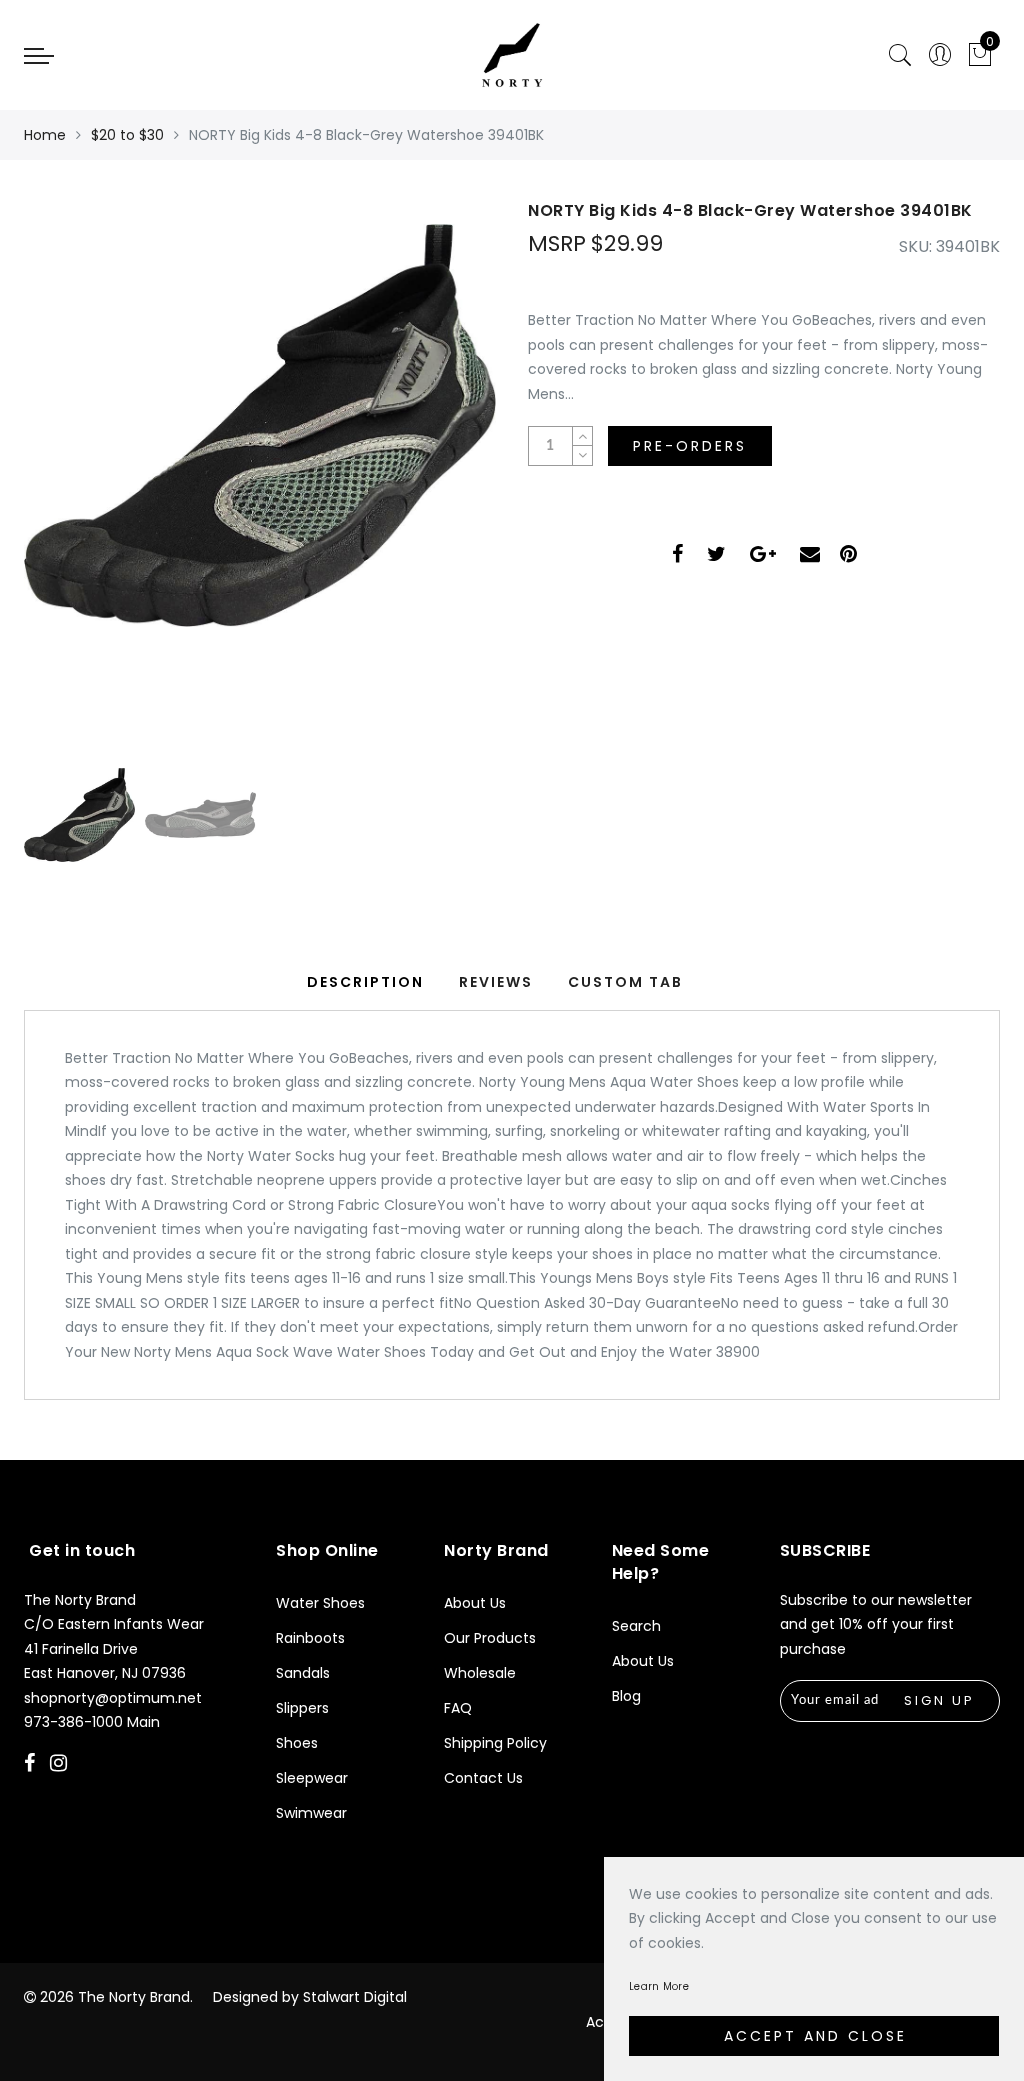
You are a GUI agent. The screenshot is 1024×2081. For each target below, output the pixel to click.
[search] (900, 55)
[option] (260, 465)
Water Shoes (320, 1603)
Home (45, 135)
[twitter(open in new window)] (716, 556)
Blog (626, 1696)
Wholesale (480, 1673)
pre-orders (690, 446)
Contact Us (483, 1778)
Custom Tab (625, 982)
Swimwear (311, 1813)
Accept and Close (815, 2036)
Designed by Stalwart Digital (310, 1997)
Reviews (496, 982)
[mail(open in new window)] (810, 556)
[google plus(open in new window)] (763, 556)
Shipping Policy (495, 1743)
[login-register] (940, 55)
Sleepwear (312, 1778)
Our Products (490, 1638)
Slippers (302, 1708)
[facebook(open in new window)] (677, 556)
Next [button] (434, 476)
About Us (475, 1603)
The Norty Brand (134, 1997)
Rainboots (310, 1638)
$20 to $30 (127, 135)
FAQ (458, 1708)
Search (636, 1626)
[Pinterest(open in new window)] (848, 556)
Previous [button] (60, 476)
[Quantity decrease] (582, 455)
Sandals (303, 1673)
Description (365, 982)
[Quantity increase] (582, 436)
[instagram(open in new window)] (61, 1765)
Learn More (659, 1986)
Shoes (297, 1743)
